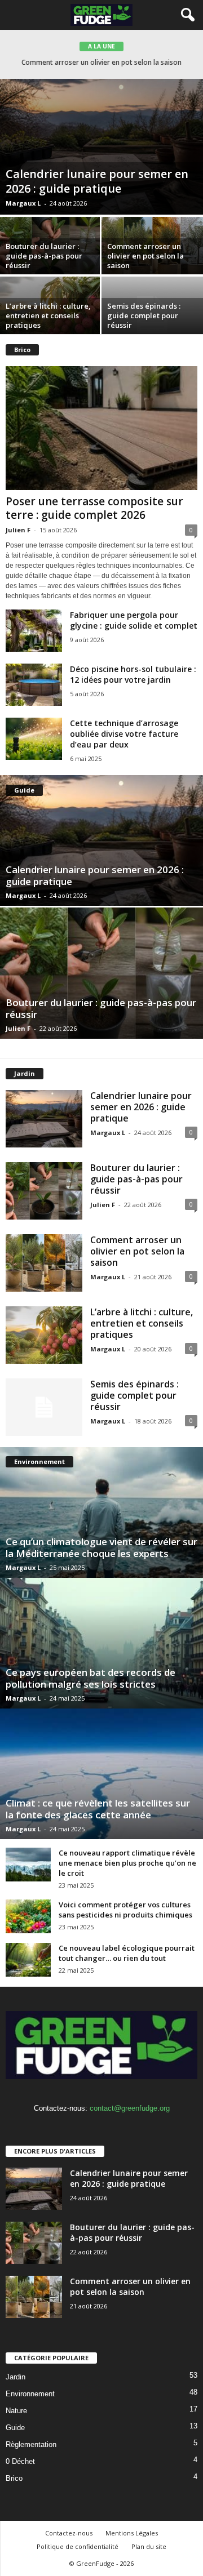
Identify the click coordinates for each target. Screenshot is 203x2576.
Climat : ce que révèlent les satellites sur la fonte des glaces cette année (98, 1809)
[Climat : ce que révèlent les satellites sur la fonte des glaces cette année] (101, 1774)
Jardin (16, 2377)
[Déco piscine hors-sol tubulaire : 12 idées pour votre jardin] (34, 685)
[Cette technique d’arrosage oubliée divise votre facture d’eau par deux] (34, 739)
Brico (14, 2478)
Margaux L (23, 203)
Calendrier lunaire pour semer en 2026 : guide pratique (97, 181)
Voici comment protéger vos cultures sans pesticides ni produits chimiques (125, 1910)
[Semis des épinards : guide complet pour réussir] (44, 1407)
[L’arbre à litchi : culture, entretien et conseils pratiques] (44, 1335)
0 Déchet (20, 2461)
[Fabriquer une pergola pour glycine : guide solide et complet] (34, 631)
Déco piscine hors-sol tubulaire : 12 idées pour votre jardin (133, 674)
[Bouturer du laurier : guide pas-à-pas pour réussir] (101, 973)
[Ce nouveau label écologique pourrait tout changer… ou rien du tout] (28, 1960)
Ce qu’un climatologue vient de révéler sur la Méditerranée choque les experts (101, 1547)
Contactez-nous (69, 2533)
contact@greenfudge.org (130, 2108)
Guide (15, 2428)
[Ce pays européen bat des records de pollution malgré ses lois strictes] (101, 1643)
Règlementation (31, 2444)
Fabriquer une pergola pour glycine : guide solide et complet (134, 620)
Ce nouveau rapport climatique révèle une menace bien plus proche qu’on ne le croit (127, 1863)
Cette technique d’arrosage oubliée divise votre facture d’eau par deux (124, 734)
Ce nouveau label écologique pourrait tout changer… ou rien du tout (127, 1953)
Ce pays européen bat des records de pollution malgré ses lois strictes (91, 1678)
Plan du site (149, 2546)
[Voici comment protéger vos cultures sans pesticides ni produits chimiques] (28, 1916)
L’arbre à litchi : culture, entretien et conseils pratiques (101, 62)
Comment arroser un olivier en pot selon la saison (145, 256)
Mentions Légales (132, 2533)
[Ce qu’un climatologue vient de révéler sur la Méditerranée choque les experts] (101, 1512)
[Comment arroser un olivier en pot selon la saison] (44, 1263)
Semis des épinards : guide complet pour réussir (144, 315)
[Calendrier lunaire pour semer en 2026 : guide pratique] (101, 147)
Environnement (30, 2394)
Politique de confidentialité (78, 2546)
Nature (16, 2411)
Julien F (18, 530)
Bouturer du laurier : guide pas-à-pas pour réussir (44, 256)
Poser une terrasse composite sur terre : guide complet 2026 (94, 508)
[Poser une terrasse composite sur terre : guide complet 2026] (101, 428)
